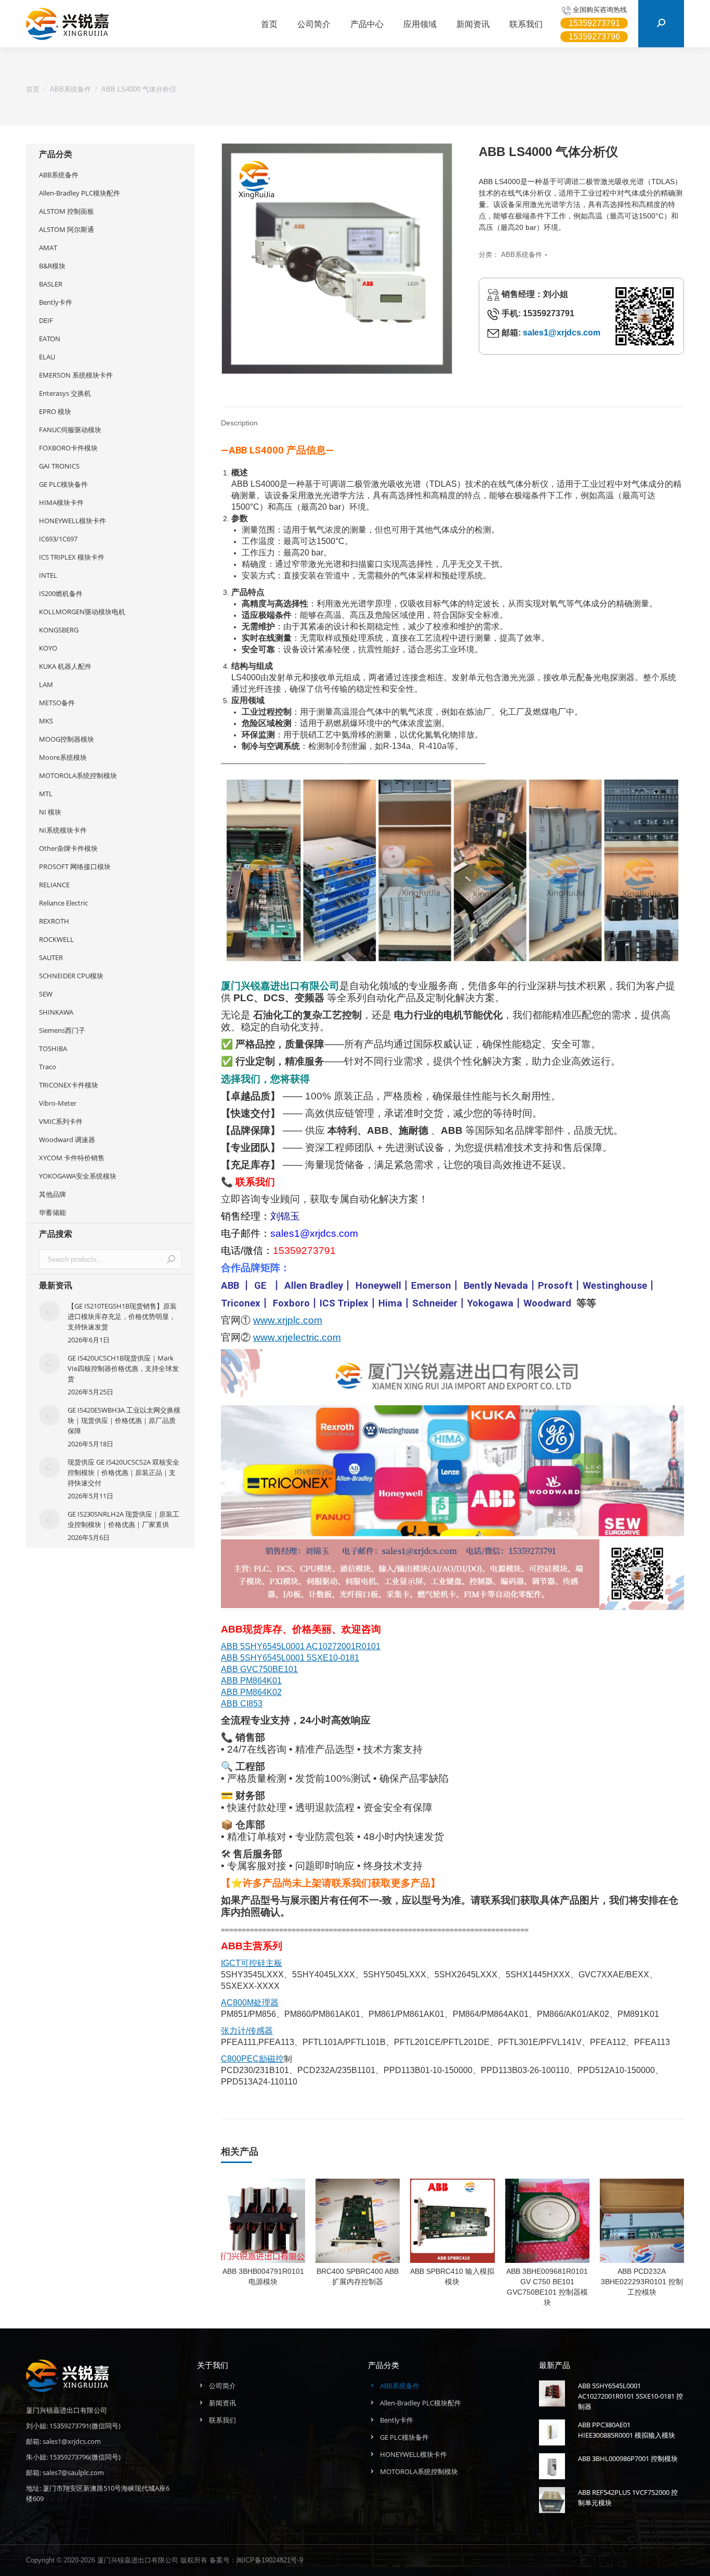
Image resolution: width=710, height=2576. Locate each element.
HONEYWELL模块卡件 (73, 521)
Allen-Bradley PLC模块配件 (80, 193)
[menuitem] (269, 24)
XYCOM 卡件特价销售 (72, 1158)
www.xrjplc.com (288, 1320)
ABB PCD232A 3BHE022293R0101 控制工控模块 (642, 2282)
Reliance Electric (63, 903)
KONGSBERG (59, 630)
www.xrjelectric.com (297, 1337)
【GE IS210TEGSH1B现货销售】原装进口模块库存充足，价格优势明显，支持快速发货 (122, 1316)
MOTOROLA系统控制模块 (78, 775)
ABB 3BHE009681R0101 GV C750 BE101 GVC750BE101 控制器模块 (547, 2287)
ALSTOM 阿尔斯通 (67, 229)
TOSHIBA (53, 1048)
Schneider (435, 1303)
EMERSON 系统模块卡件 (76, 375)
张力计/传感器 (247, 2031)
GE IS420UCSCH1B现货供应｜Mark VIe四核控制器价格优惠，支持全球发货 (123, 1368)
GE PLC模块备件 (63, 484)
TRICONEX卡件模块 (69, 1085)
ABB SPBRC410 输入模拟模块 (452, 2276)
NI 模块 (50, 812)
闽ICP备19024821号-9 (270, 2560)
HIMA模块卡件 (61, 502)
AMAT (48, 248)
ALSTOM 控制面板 (67, 211)
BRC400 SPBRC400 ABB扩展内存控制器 (358, 2276)
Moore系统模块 (63, 757)
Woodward (547, 1303)
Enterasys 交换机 (65, 393)
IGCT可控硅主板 (252, 1963)
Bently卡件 (56, 302)
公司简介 (222, 2386)
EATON (50, 339)
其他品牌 (52, 1194)
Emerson (431, 1286)
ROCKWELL (56, 939)
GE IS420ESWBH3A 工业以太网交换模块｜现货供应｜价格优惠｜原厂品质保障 (124, 1420)
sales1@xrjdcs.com (562, 333)
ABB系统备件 (522, 255)
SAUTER (51, 957)
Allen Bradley (314, 1286)
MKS (46, 721)
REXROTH (54, 921)
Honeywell (378, 1286)
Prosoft (555, 1286)
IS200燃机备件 (61, 593)
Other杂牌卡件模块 (68, 848)
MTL (46, 794)
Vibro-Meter (58, 1103)
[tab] (239, 418)
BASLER (51, 284)
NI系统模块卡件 (63, 830)
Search (171, 1259)
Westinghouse (615, 1286)
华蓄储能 (52, 1212)
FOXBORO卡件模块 (68, 448)
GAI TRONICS (59, 466)
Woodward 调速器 (67, 1140)
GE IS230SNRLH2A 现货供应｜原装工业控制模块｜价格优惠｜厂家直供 (123, 1519)
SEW (46, 994)
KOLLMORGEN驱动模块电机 (82, 612)
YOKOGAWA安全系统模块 (78, 1176)
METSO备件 (57, 703)
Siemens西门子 (62, 1030)
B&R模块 (52, 266)
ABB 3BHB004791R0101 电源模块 (263, 2276)
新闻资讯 (222, 2403)
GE (260, 1286)
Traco (48, 1067)
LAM (46, 684)
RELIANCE (54, 885)
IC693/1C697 (58, 539)
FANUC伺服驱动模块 (70, 430)
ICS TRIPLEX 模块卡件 (72, 557)
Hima (390, 1303)
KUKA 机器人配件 (65, 666)
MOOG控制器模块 (67, 739)
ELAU (47, 357)
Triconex (241, 1303)
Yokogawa (490, 1303)
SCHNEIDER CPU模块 (71, 976)
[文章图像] (49, 1311)
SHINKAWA (56, 1012)
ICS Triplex (344, 1303)
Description (239, 423)
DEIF (46, 320)
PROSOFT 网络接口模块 (75, 866)
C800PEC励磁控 (252, 2059)
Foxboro (291, 1303)
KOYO (48, 648)
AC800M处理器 (250, 2003)
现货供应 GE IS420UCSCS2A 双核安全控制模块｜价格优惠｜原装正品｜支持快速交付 (123, 1472)
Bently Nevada (496, 1286)
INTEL (48, 575)
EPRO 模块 (55, 411)
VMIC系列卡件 (61, 1121)
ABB (230, 1286)
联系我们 (222, 2420)
